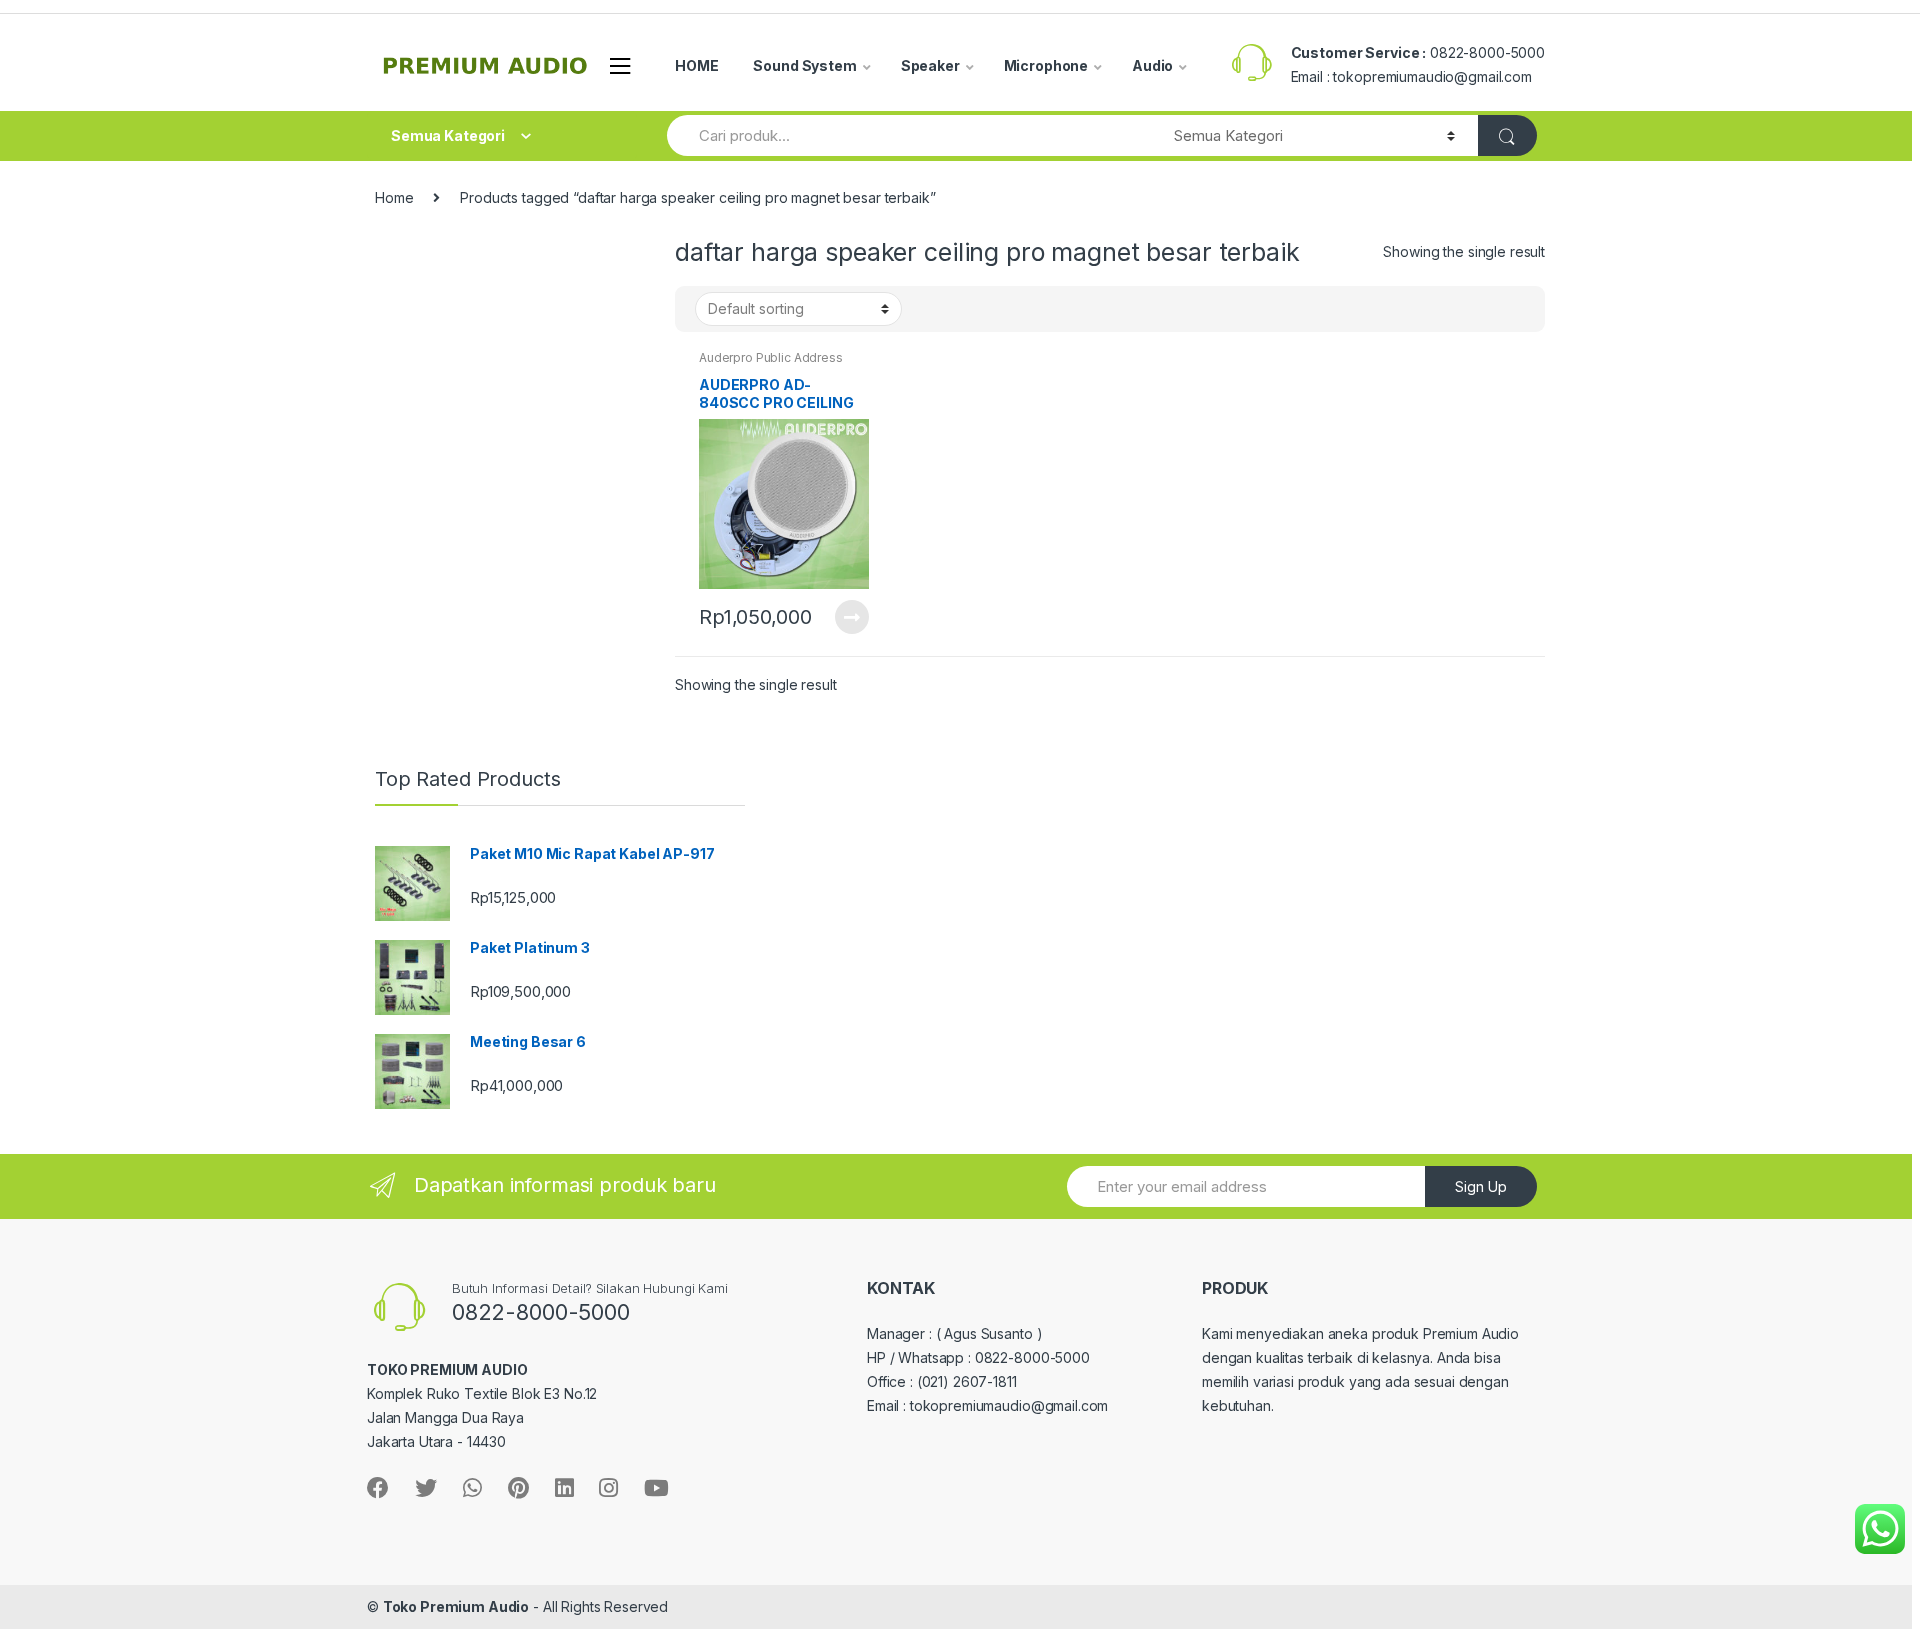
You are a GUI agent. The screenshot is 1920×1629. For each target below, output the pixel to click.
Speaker (930, 65)
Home (394, 197)
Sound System (804, 65)
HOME (696, 65)
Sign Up (1481, 1186)
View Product (851, 617)
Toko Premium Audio (456, 1606)
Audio (1152, 65)
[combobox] (909, 135)
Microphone (1046, 65)
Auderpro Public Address (771, 357)
